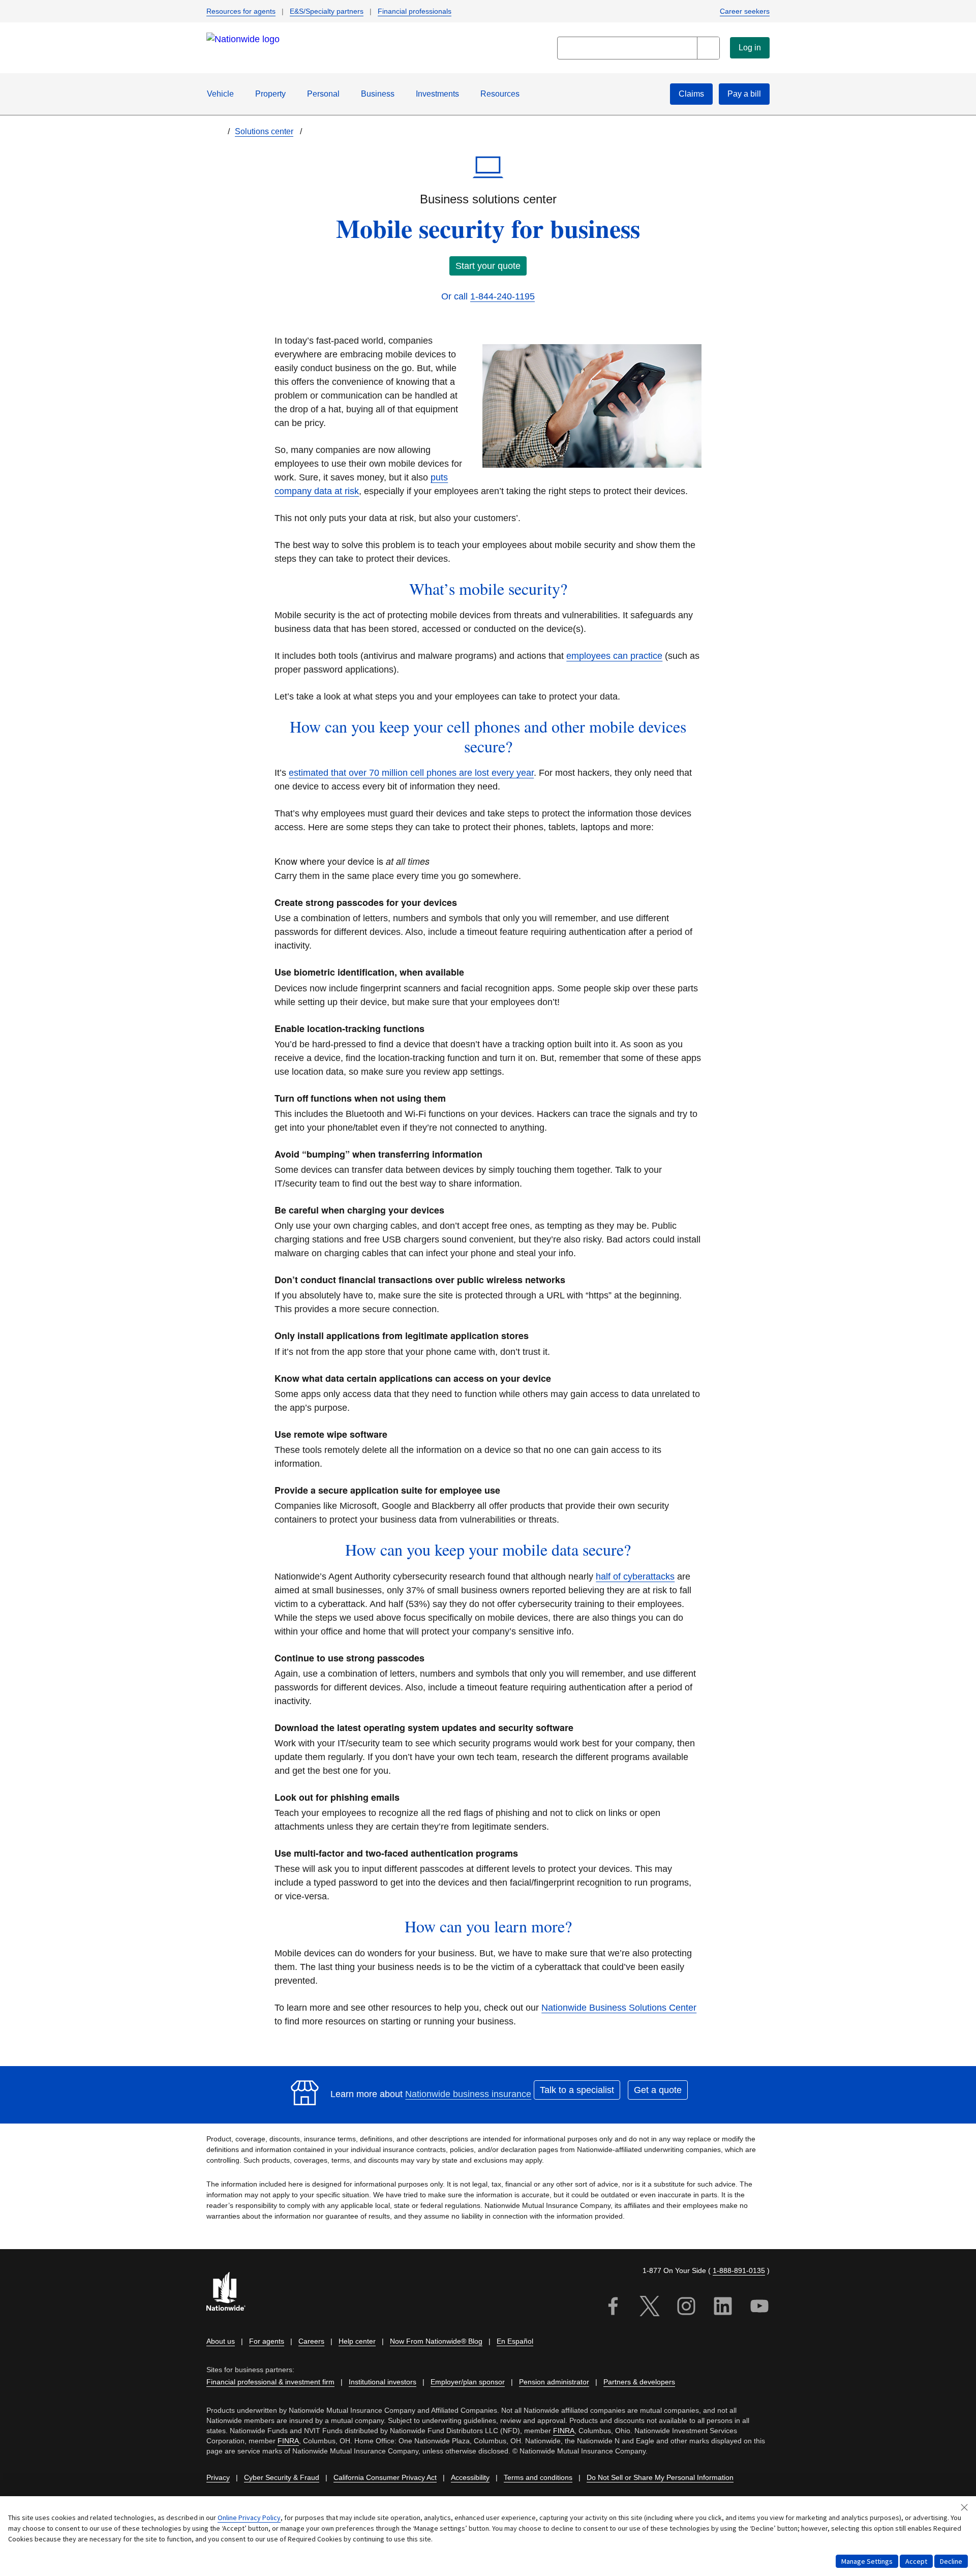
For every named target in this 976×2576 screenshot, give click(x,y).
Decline (951, 2561)
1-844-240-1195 (502, 296)
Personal (323, 94)
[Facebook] (613, 2308)
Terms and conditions (538, 2477)
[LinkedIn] (723, 2308)
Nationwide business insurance (468, 2094)
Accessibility (470, 2477)
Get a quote (658, 2090)
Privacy (218, 2477)
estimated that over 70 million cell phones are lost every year (411, 773)
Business (378, 94)
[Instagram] (686, 2308)
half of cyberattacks (635, 1577)
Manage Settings (867, 2561)
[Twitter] (650, 2308)
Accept (916, 2561)
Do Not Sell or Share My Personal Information (660, 2477)
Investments (437, 94)
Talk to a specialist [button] (577, 2090)
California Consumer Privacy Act (385, 2477)
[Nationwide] (232, 2293)
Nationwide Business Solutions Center (619, 2008)
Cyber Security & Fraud (282, 2477)
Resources (500, 94)
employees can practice (614, 656)
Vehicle (220, 94)
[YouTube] (759, 2308)
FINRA (564, 2431)
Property (270, 94)
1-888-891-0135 (739, 2270)
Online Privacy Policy (249, 2518)
